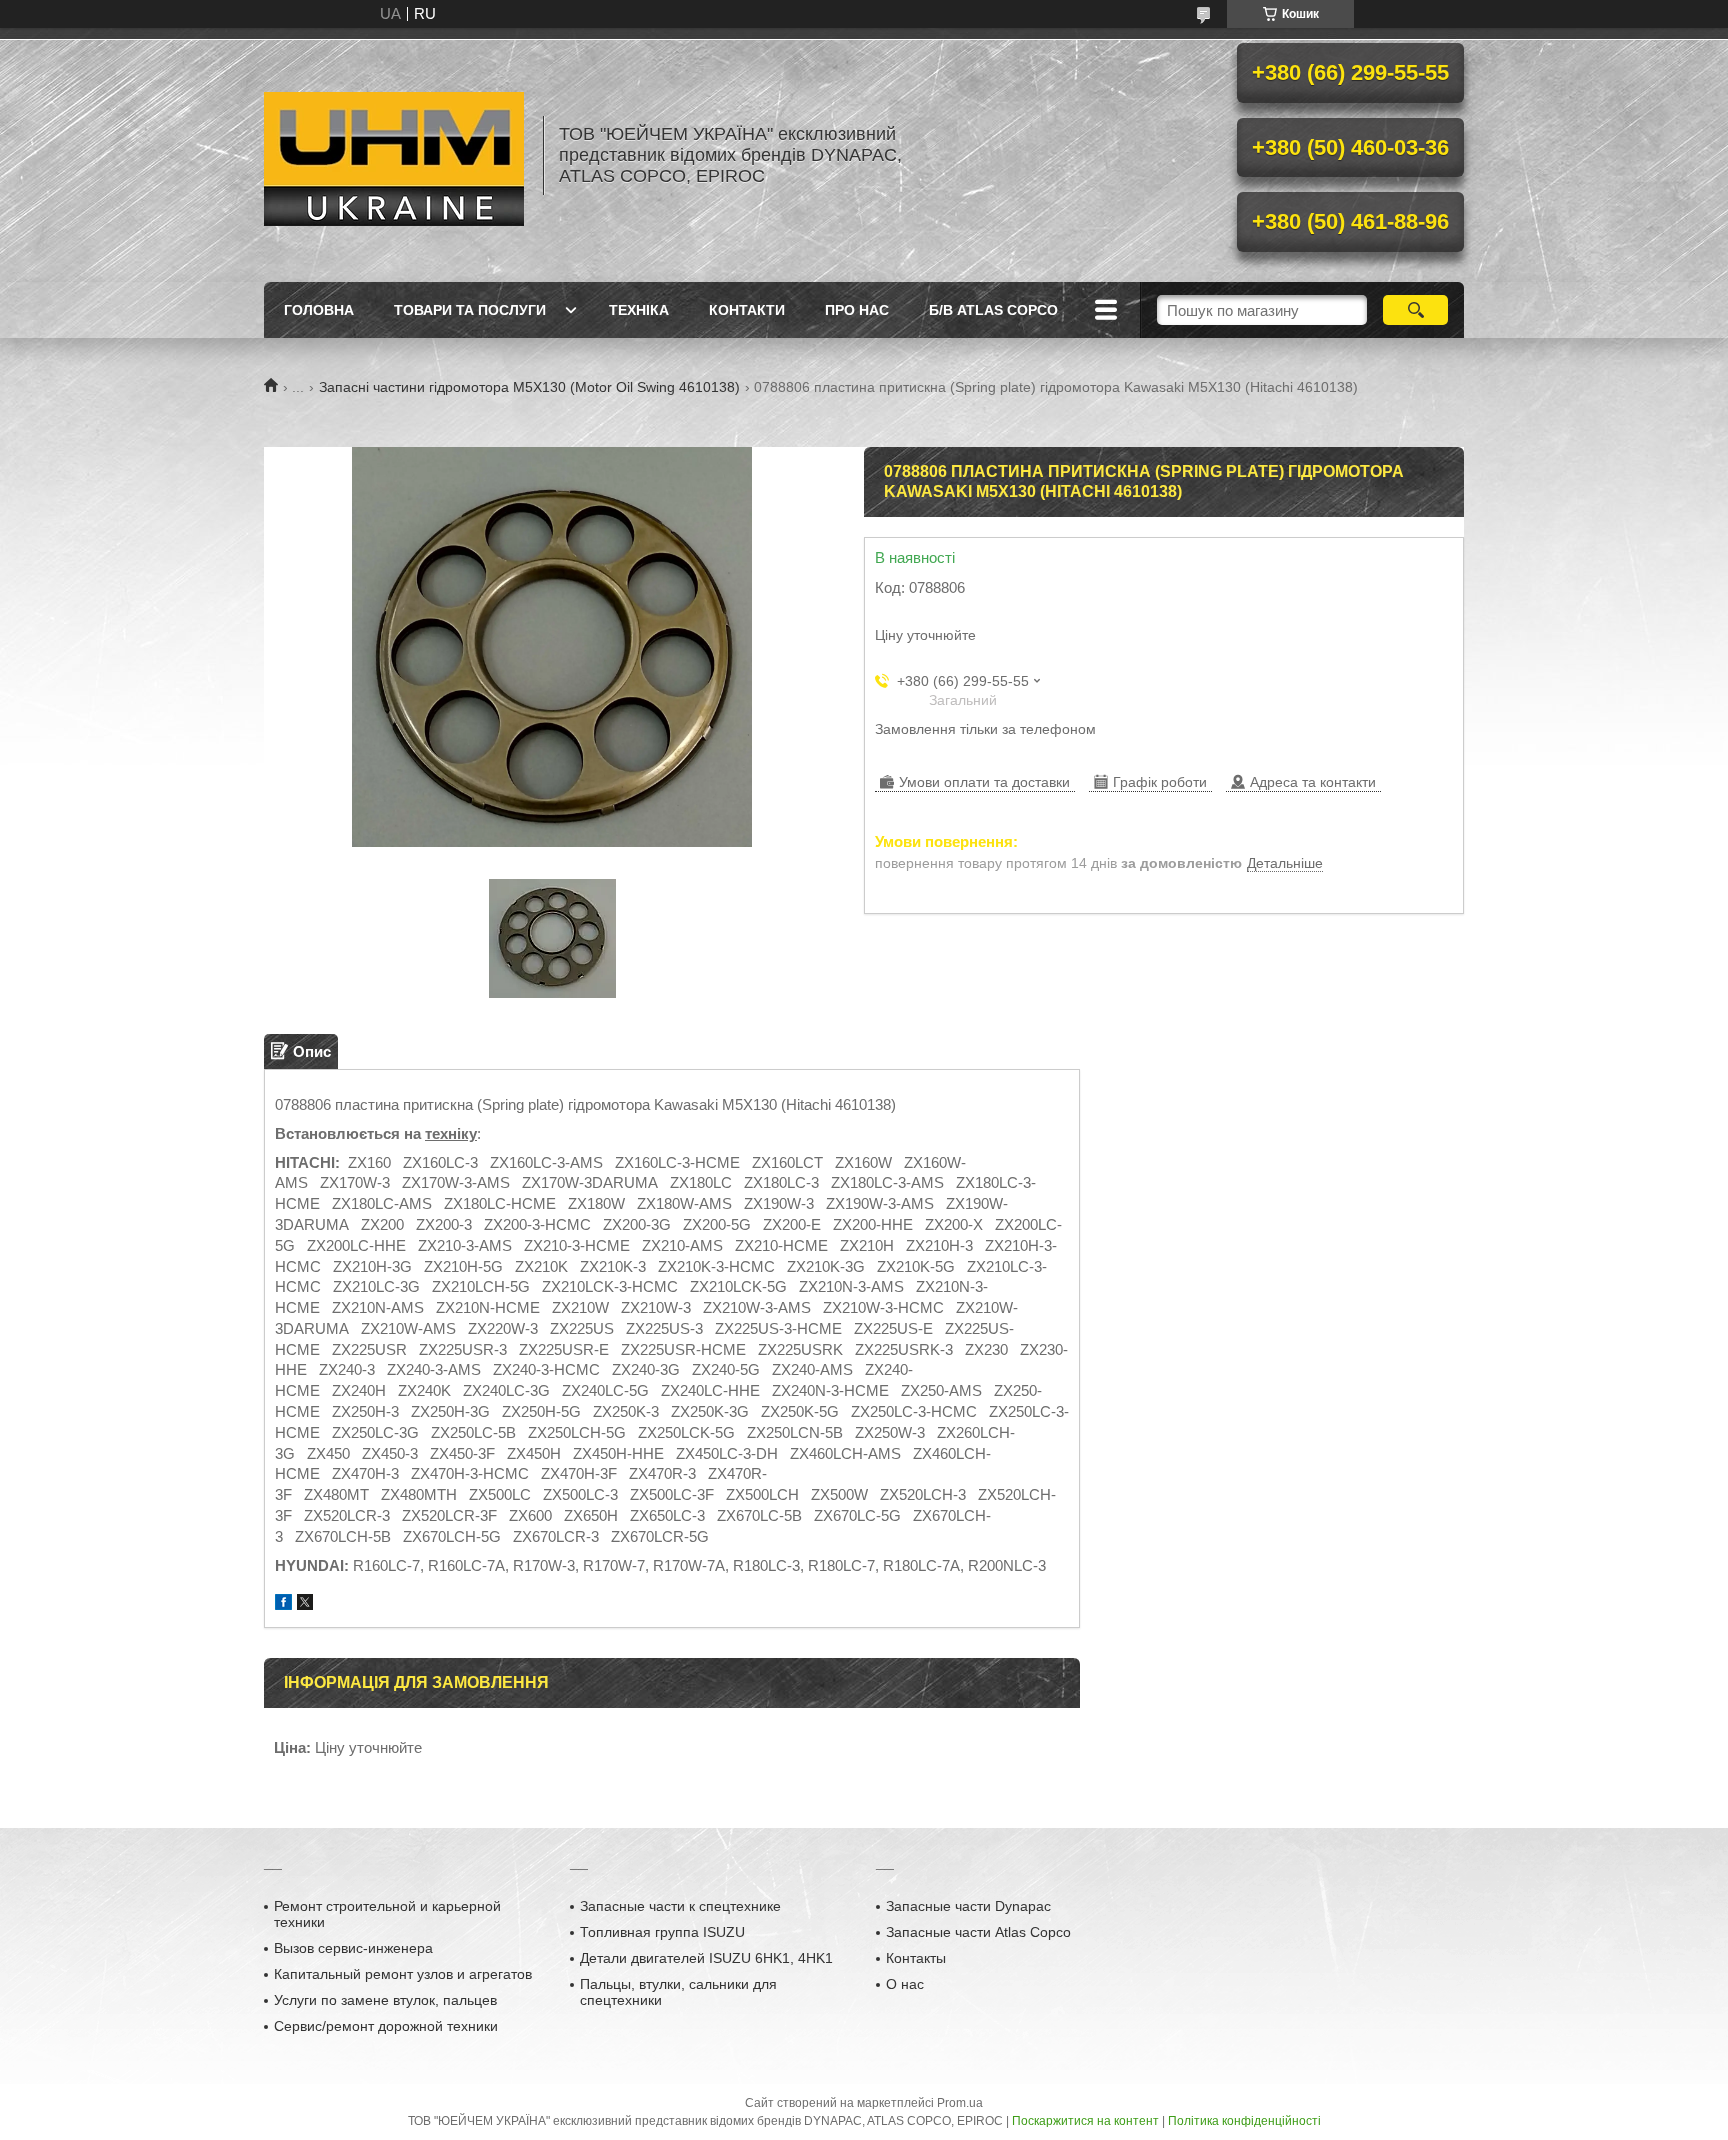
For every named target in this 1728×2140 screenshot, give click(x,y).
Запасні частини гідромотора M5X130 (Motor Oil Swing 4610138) (529, 387)
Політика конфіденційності (1244, 2121)
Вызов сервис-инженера (353, 1948)
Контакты (916, 1958)
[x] (305, 1604)
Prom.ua (960, 2103)
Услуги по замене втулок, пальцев (385, 2000)
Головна (319, 310)
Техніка (639, 310)
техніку (451, 1133)
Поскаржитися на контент (1085, 2121)
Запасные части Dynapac (968, 1906)
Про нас (857, 310)
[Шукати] (1415, 310)
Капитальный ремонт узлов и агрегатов (403, 1974)
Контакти (747, 310)
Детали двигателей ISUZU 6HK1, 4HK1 (706, 1958)
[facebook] (283, 1604)
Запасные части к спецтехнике (680, 1906)
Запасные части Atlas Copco (978, 1932)
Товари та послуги (470, 310)
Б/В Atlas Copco (993, 310)
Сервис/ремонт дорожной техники (386, 2026)
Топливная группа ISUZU (662, 1932)
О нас (905, 1984)
